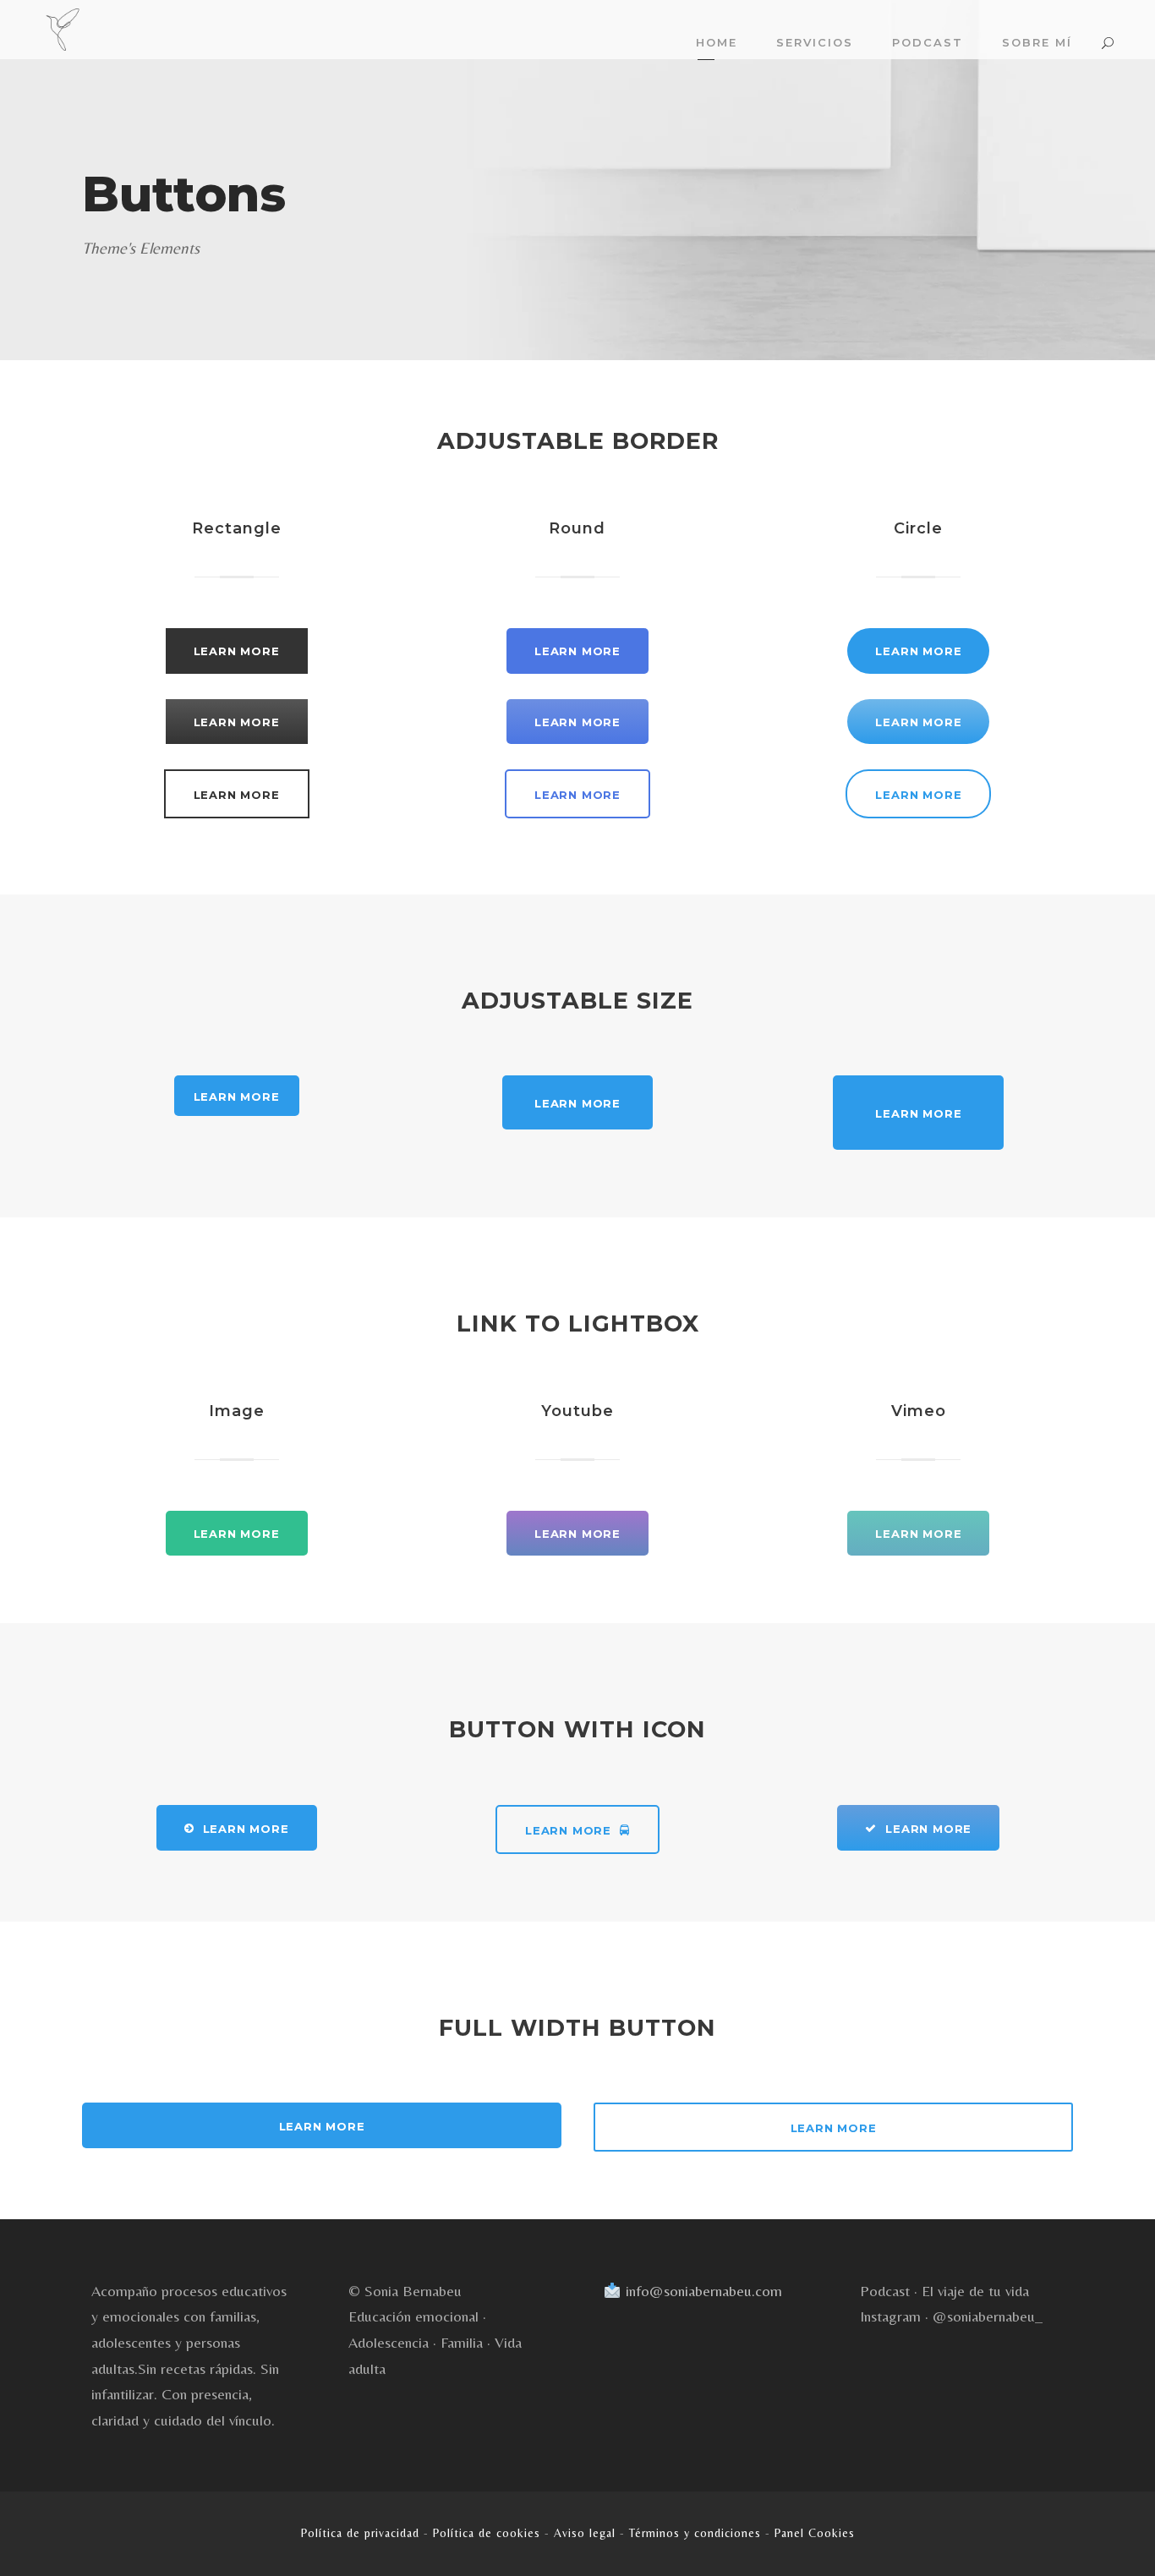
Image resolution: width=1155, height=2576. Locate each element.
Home (717, 42)
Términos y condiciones (695, 2533)
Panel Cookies (815, 2533)
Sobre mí (1037, 42)
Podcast (928, 42)
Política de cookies (487, 2533)
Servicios (815, 42)
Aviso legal (585, 2533)
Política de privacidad (360, 2533)
